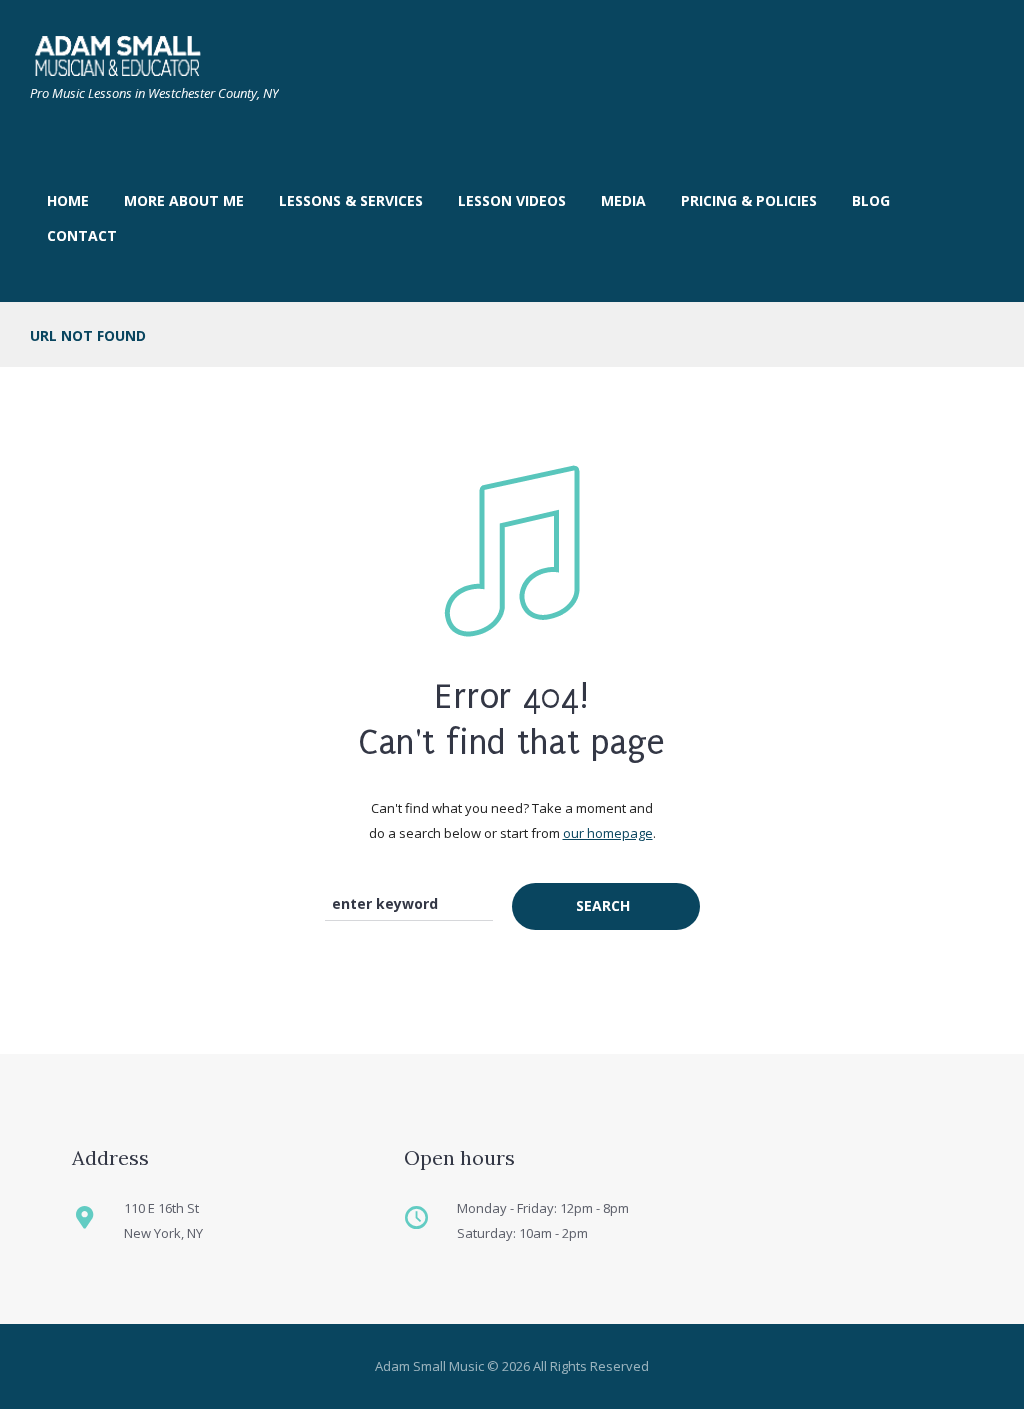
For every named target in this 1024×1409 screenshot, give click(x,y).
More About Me (184, 200)
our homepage (608, 833)
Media (623, 200)
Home (68, 200)
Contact (82, 235)
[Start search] (606, 906)
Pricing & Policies (749, 200)
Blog (871, 200)
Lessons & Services (351, 200)
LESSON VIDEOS (512, 200)
